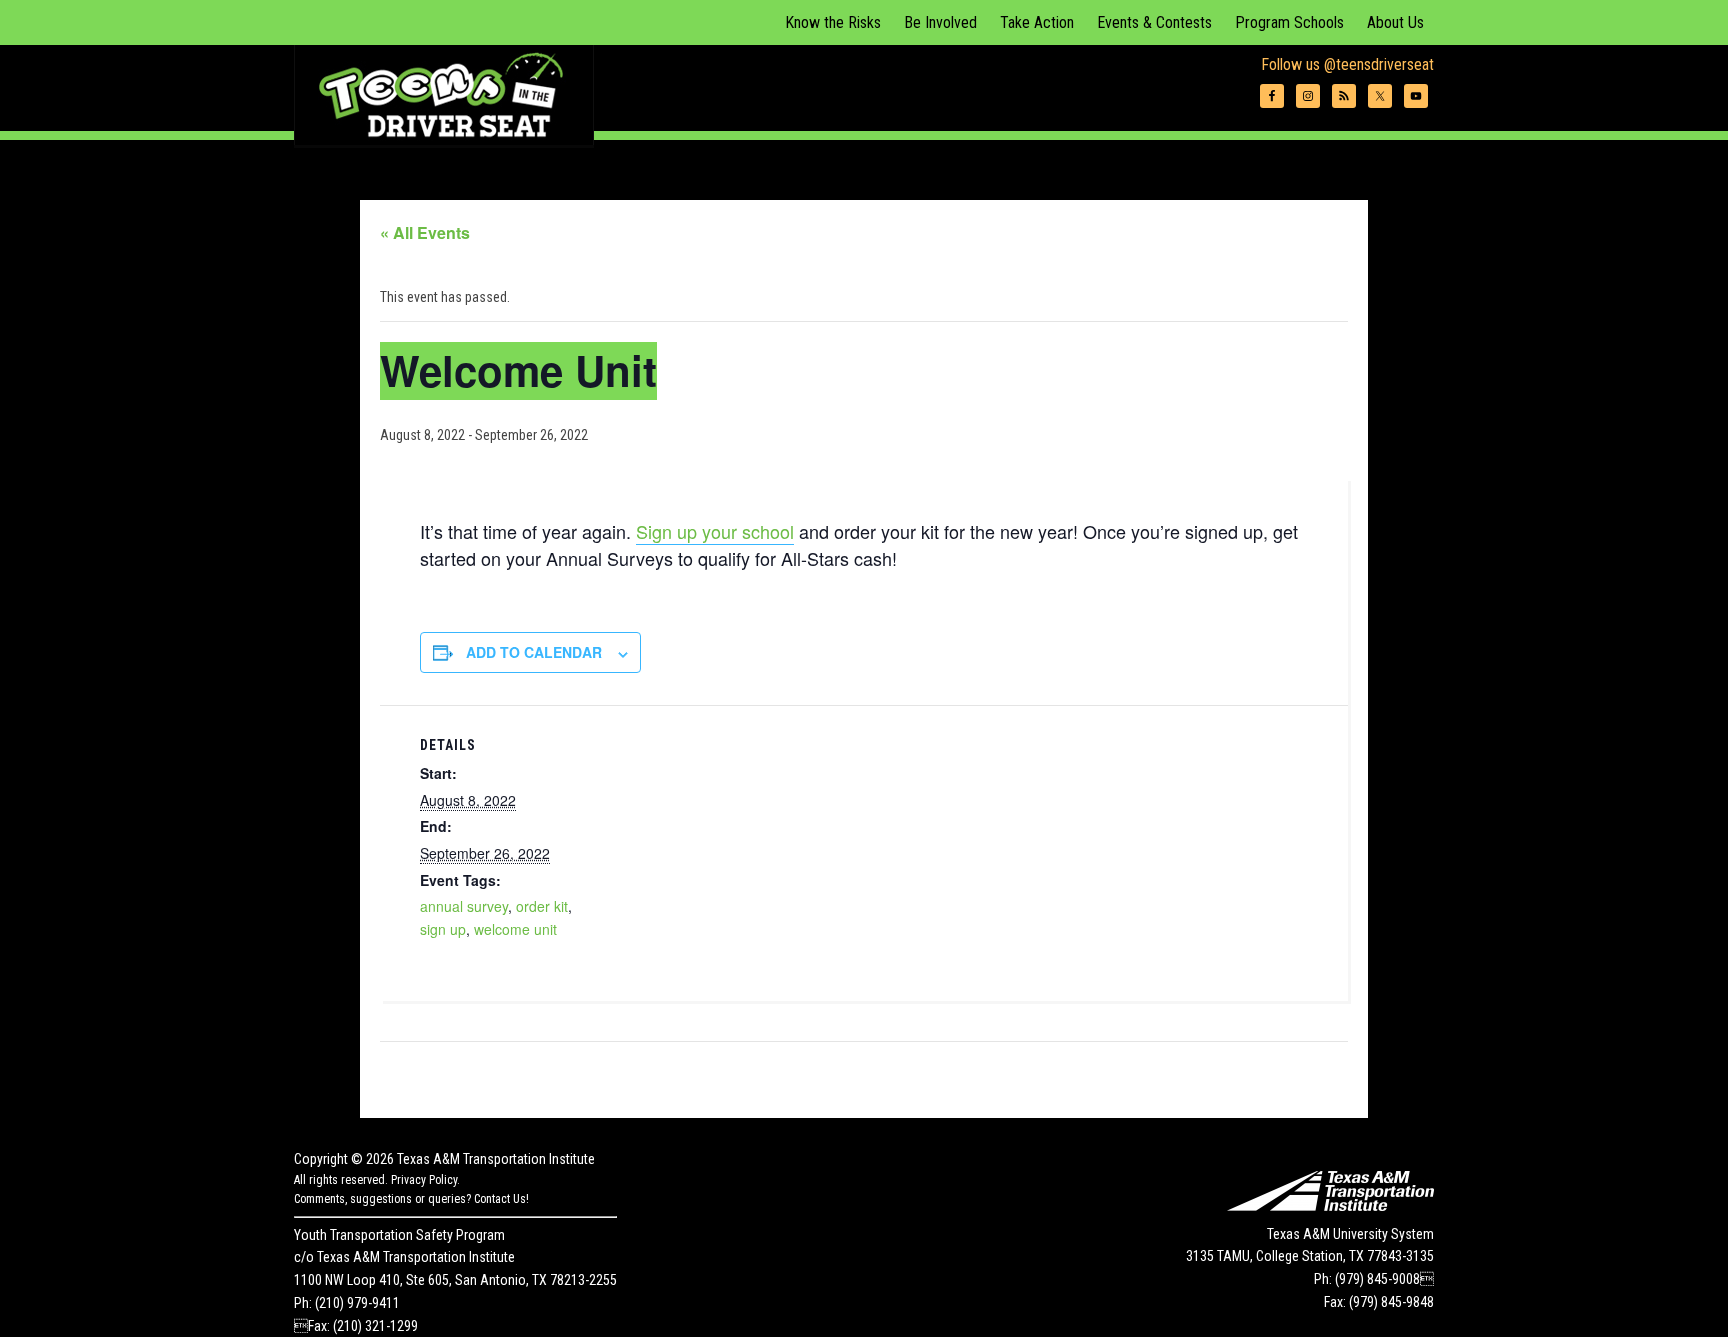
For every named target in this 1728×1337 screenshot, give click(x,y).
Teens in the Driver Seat (444, 95)
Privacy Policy (424, 1180)
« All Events (425, 232)
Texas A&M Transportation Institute (496, 1159)
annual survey (464, 906)
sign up (443, 929)
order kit (542, 906)
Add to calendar (534, 652)
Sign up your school (715, 531)
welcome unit (515, 929)
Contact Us (500, 1199)
